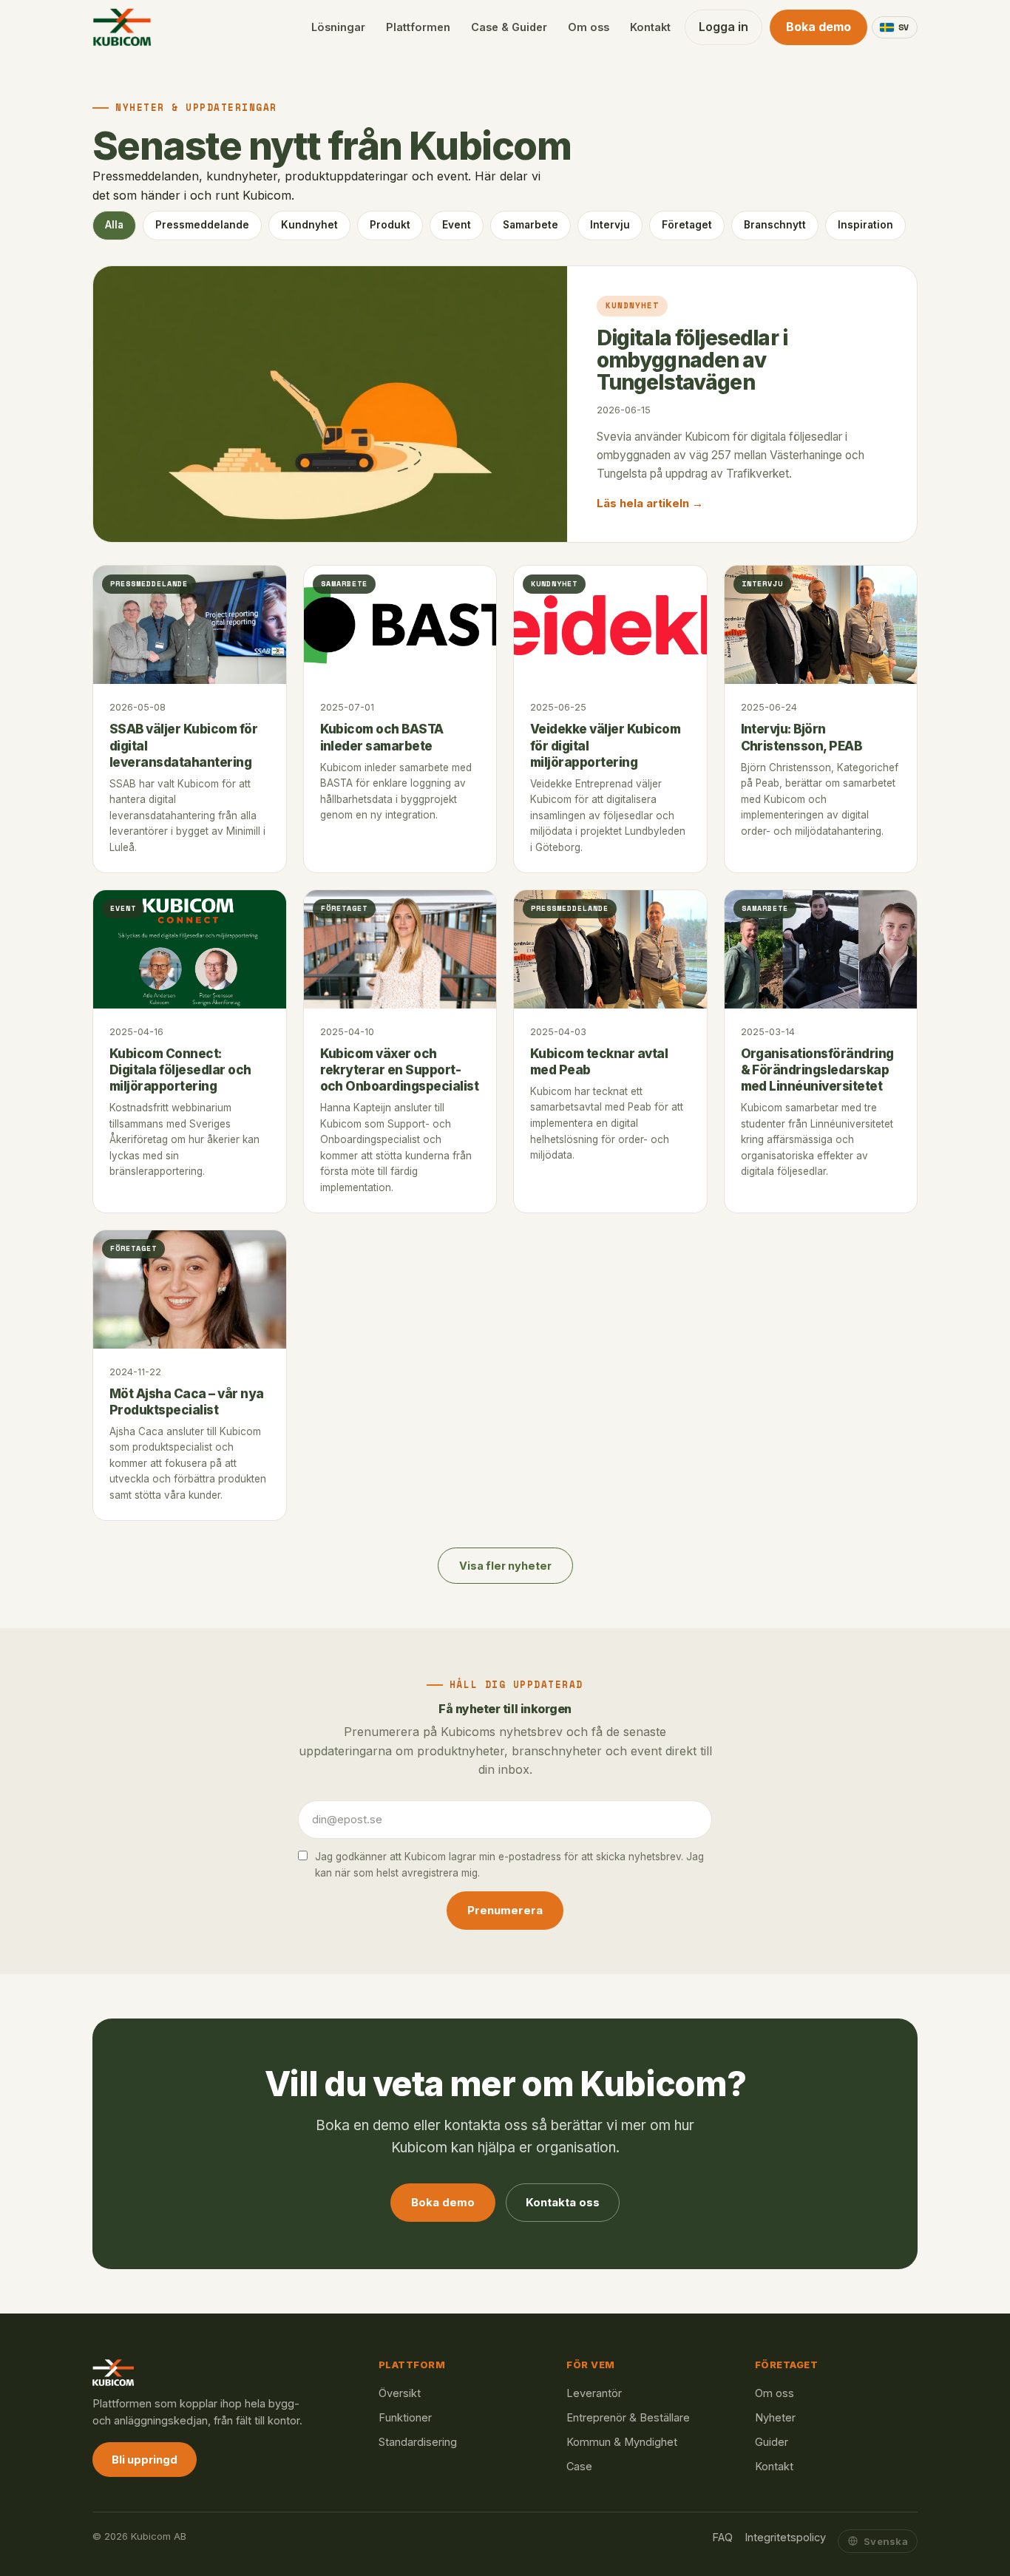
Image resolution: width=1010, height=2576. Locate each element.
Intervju (610, 225)
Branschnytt (775, 225)
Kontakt (650, 27)
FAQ (722, 2537)
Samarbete (531, 225)
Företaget (687, 225)
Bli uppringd (145, 2460)
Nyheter (775, 2417)
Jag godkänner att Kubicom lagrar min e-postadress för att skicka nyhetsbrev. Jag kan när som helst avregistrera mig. (509, 1865)
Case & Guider (509, 27)
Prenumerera (505, 1910)
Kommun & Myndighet (622, 2442)
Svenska (886, 2541)
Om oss (589, 27)
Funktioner (405, 2417)
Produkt (390, 225)
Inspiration (865, 225)
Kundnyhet (309, 225)
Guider (772, 2442)
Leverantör (594, 2393)
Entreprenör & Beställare (628, 2417)
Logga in (723, 27)
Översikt (400, 2393)
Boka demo (818, 27)
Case (579, 2466)
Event (457, 225)
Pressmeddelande (202, 225)
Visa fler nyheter (505, 1566)
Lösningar (338, 27)
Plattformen (418, 27)
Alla (114, 225)
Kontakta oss (563, 2202)
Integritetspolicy (785, 2537)
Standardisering (418, 2442)
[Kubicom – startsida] (122, 27)
